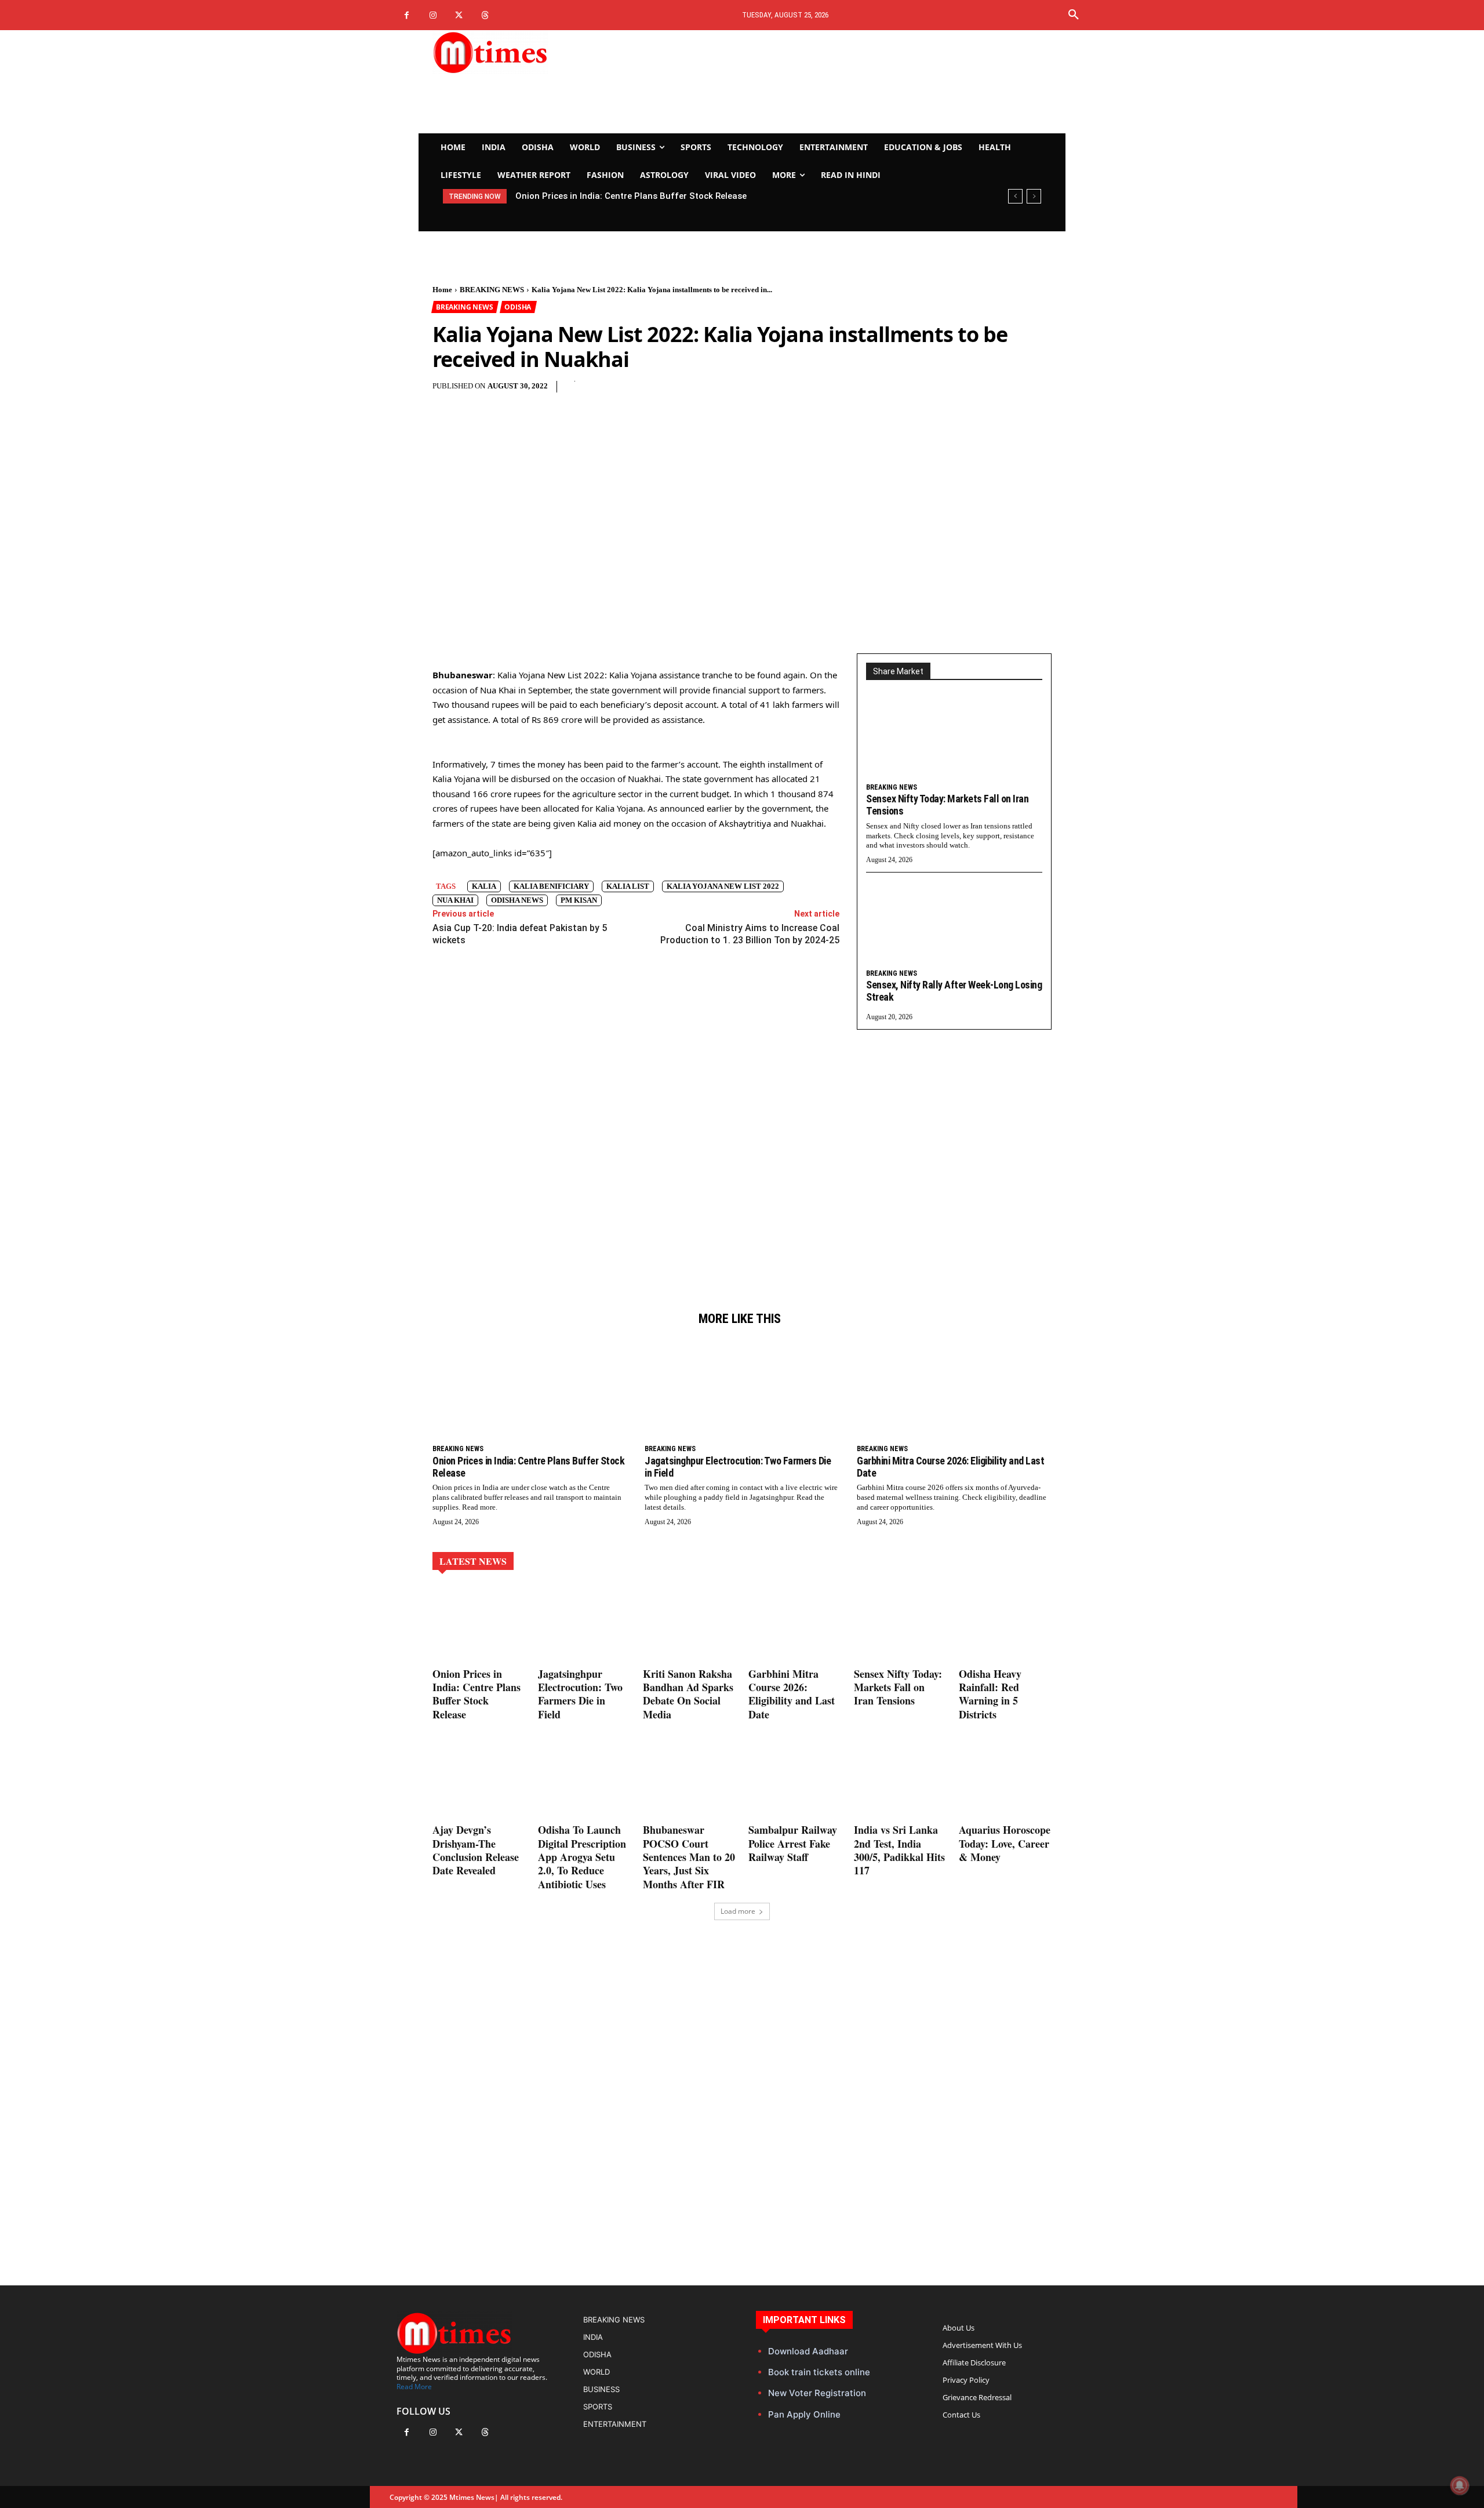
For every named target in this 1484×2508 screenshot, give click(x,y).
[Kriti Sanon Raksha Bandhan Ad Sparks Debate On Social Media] (689, 1624)
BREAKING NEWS (492, 290)
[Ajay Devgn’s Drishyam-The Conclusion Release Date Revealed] (479, 1780)
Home (442, 290)
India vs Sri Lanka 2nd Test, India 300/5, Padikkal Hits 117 (899, 1850)
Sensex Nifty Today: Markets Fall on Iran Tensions (898, 1687)
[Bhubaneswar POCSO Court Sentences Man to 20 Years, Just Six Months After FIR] (689, 1780)
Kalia (484, 886)
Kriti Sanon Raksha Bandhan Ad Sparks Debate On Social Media (688, 1694)
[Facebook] (407, 15)
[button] (1074, 15)
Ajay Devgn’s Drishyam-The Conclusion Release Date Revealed (476, 1850)
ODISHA (518, 307)
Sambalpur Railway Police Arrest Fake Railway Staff (793, 1843)
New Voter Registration (817, 2393)
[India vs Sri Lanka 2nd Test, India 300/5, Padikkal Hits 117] (900, 1780)
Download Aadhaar (808, 2351)
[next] (1034, 196)
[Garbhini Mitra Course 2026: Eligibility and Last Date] (954, 1389)
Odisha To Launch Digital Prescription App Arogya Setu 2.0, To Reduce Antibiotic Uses (582, 1857)
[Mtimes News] (526, 52)
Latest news (473, 1561)
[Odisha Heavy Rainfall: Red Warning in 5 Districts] (1005, 1624)
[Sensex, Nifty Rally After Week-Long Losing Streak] (954, 925)
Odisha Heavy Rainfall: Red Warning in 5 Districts (990, 1694)
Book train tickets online (819, 2372)
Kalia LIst (628, 886)
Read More (414, 2387)
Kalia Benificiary (551, 886)
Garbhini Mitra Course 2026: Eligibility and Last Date (950, 1467)
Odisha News (517, 900)
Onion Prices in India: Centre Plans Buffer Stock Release (528, 1467)
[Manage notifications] (1460, 2485)
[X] (459, 15)
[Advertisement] (850, 82)
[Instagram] (433, 15)
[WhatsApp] (744, 392)
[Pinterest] (717, 392)
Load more (738, 1911)
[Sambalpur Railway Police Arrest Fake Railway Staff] (795, 1780)
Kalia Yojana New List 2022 (723, 886)
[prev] (1015, 196)
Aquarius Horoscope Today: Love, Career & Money (1005, 1843)
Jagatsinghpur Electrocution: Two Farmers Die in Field (627, 196)
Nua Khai (455, 900)
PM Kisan (579, 900)
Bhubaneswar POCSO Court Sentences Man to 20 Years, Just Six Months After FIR (689, 1857)
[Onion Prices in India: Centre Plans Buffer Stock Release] (530, 1389)
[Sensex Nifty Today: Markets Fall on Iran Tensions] (954, 739)
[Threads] (485, 15)
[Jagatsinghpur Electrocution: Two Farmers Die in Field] (742, 1389)
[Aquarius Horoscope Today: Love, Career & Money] (1005, 1780)
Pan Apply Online (804, 2414)
